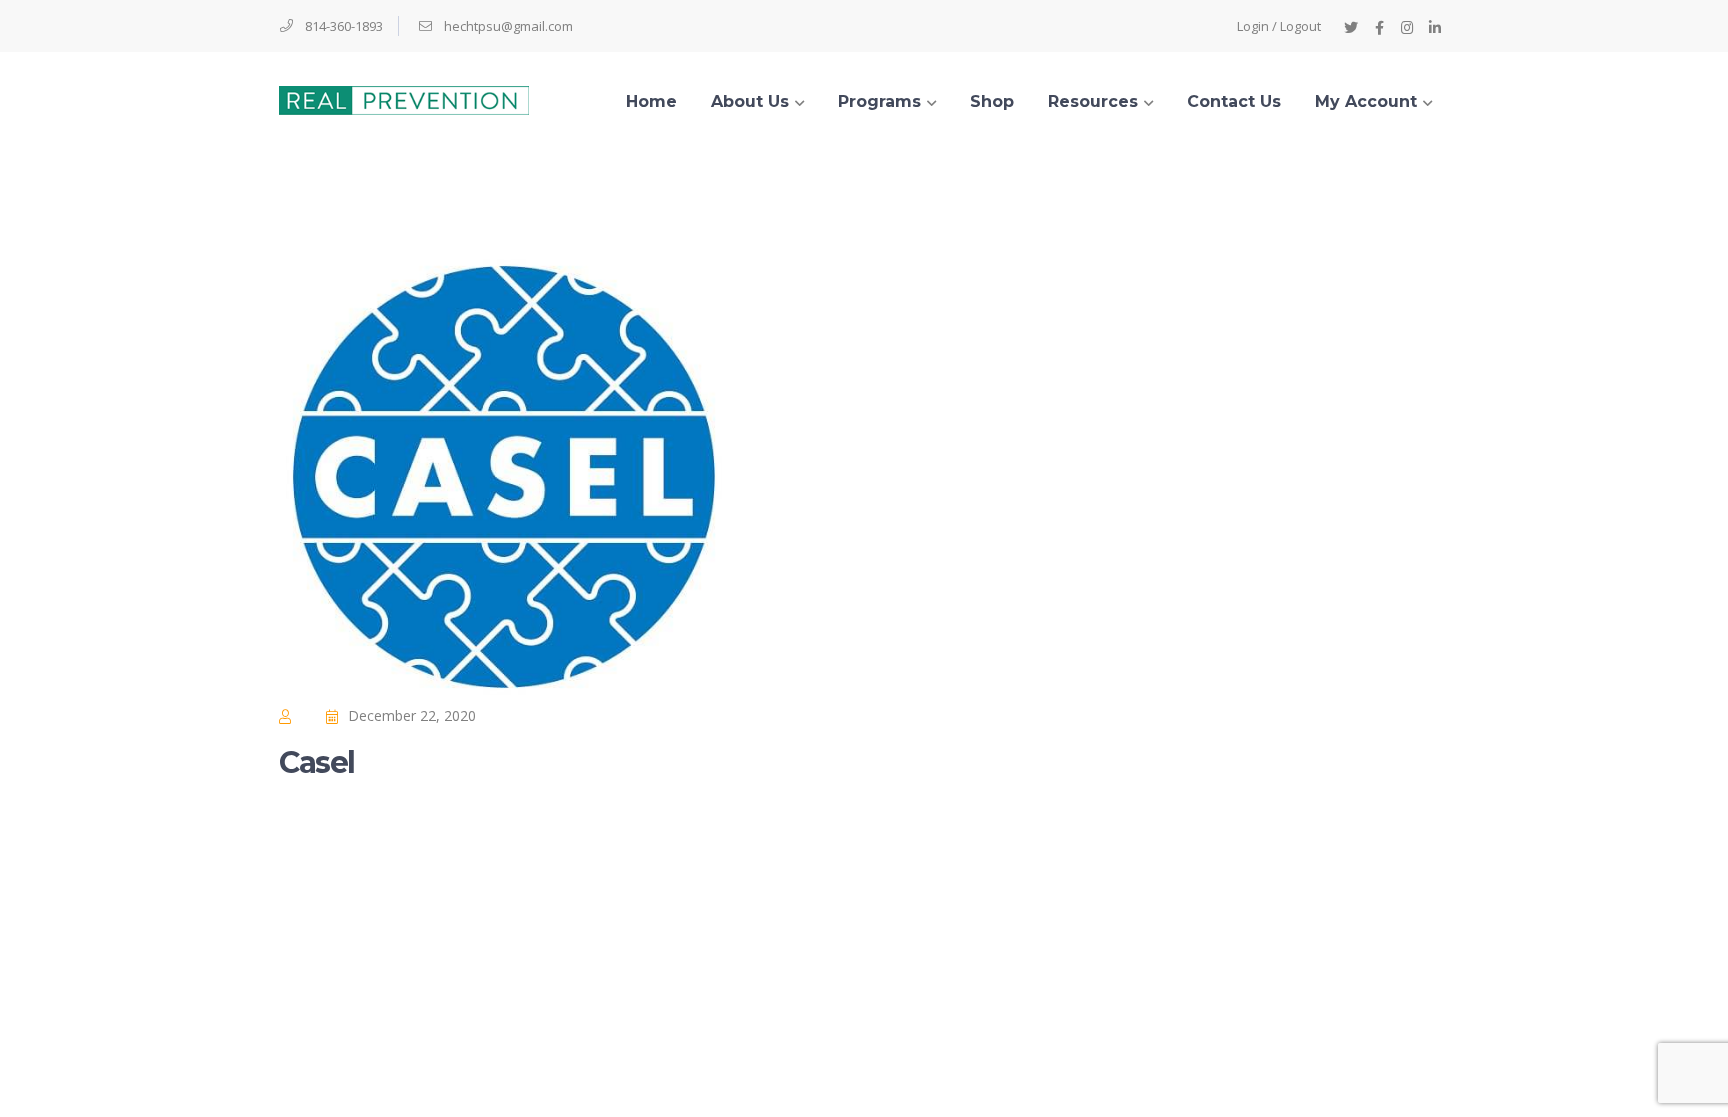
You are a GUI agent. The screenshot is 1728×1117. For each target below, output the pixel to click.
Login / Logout (1279, 26)
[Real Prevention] (404, 98)
